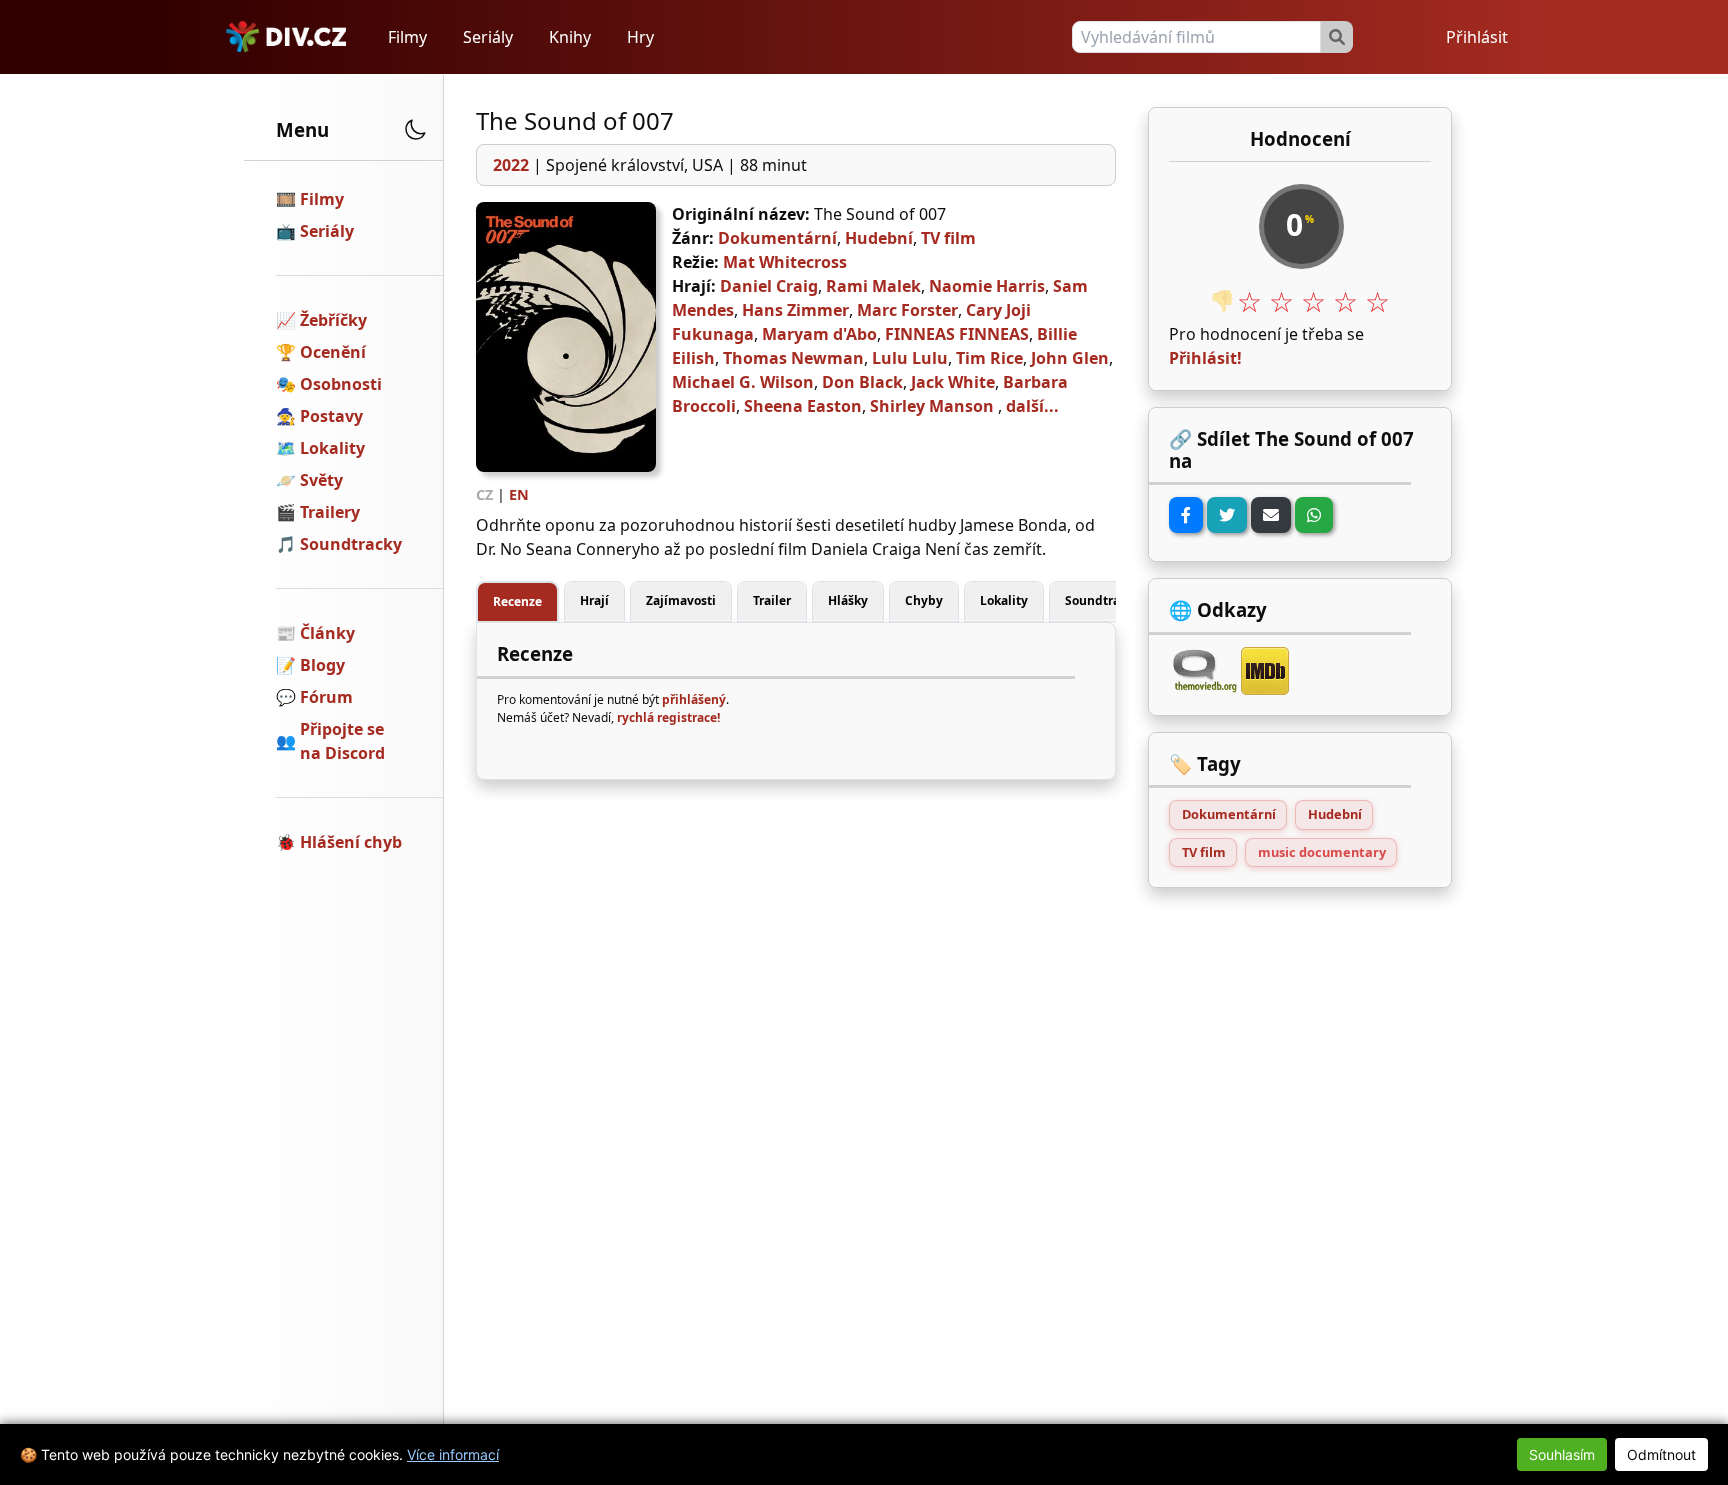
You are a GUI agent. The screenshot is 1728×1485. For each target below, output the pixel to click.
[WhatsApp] (1314, 515)
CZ (484, 494)
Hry (640, 37)
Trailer (772, 600)
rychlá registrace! (668, 717)
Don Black (862, 382)
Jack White (953, 382)
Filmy (407, 37)
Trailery (330, 512)
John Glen (1070, 358)
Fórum (326, 697)
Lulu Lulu (910, 358)
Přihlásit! (1205, 358)
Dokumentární (777, 238)
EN (519, 494)
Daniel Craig (769, 286)
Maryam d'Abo (819, 334)
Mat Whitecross (785, 262)
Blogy (322, 665)
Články (327, 633)
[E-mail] (1271, 515)
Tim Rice (989, 358)
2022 (511, 165)
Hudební (879, 238)
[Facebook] (1186, 515)
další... (1032, 406)
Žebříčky (333, 320)
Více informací (453, 1454)
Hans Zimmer (795, 310)
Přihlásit (1477, 37)
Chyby (924, 600)
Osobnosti (341, 384)
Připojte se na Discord (342, 741)
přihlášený (694, 699)
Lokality (332, 448)
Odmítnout (1661, 1454)
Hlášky (848, 600)
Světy (321, 480)
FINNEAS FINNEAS (957, 334)
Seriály (488, 37)
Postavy (331, 416)
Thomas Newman (793, 358)
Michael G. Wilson (743, 382)
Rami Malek (873, 286)
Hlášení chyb (351, 842)
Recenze (517, 601)
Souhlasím (1562, 1454)
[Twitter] (1227, 515)
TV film (948, 238)
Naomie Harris (987, 286)
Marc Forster (907, 310)
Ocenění (333, 352)
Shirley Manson (932, 406)
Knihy (570, 37)
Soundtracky (351, 544)
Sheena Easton (803, 406)
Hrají (594, 600)
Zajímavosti (681, 600)
